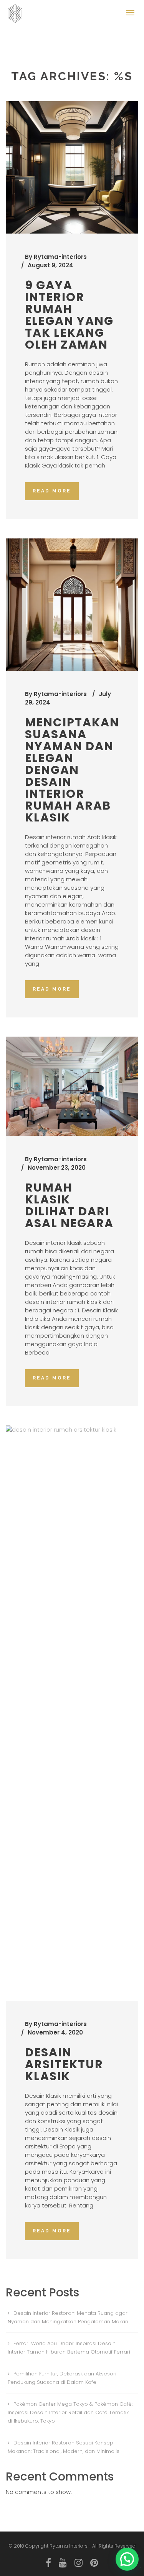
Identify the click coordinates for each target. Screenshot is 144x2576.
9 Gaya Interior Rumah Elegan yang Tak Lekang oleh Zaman (69, 315)
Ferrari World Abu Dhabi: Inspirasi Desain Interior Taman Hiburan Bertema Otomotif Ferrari (69, 2348)
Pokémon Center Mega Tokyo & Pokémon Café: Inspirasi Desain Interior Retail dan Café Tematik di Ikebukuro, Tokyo (70, 2412)
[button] (127, 2559)
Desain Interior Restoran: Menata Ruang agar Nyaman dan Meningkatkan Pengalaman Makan (68, 2317)
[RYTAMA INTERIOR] (17, 10)
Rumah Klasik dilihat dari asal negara (69, 1205)
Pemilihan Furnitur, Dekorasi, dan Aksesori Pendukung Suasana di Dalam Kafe (62, 2378)
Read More (52, 491)
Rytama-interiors (60, 257)
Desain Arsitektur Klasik (64, 2064)
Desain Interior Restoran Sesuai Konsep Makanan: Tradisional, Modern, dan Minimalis (64, 2447)
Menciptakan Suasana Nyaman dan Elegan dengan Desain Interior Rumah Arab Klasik (72, 770)
